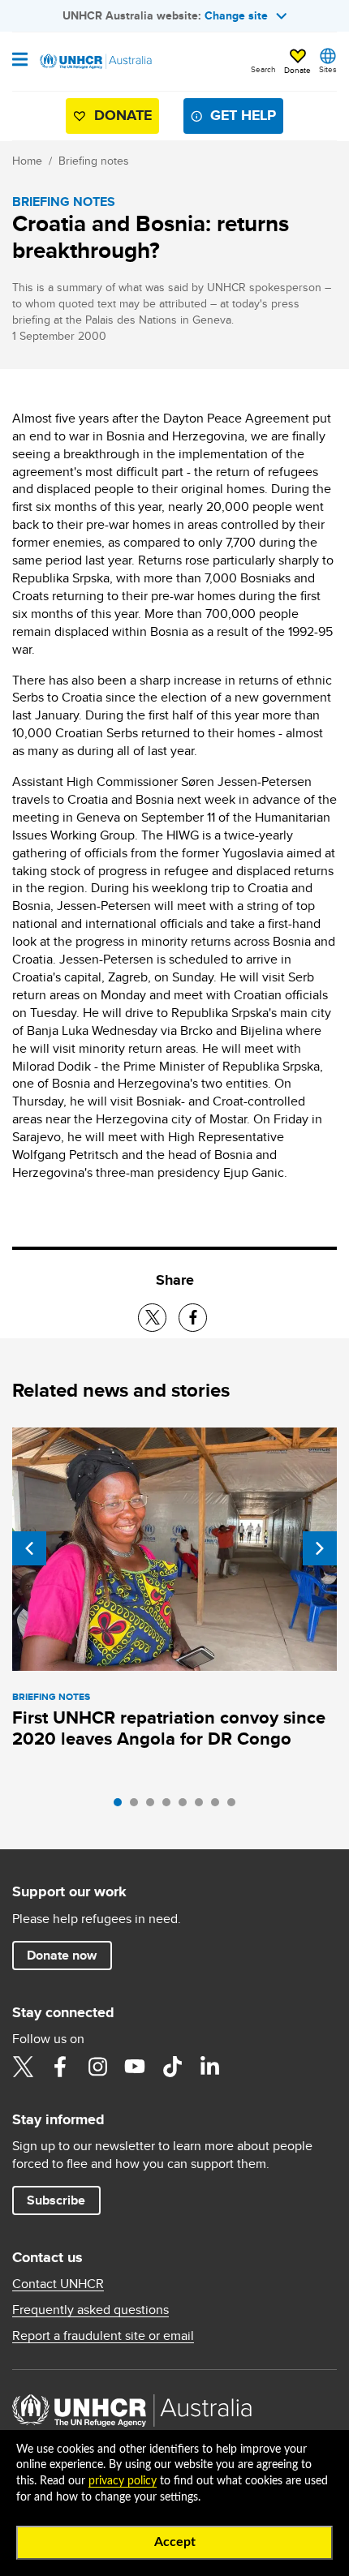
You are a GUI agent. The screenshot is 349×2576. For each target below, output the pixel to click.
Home (27, 161)
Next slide (320, 1548)
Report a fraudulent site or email (103, 2336)
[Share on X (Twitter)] (152, 1318)
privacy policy (123, 2481)
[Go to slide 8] (235, 1806)
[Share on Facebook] (193, 1318)
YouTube (135, 2067)
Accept (175, 2542)
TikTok (172, 2067)
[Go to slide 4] (170, 1806)
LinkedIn (209, 2067)
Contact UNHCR (58, 2284)
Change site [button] (236, 15)
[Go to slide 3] (154, 1806)
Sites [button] (328, 69)
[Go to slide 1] (122, 1806)
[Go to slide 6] (203, 1806)
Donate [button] (297, 70)
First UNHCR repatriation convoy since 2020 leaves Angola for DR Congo (169, 1728)
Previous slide (29, 1548)
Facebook (60, 2067)
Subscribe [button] (56, 2200)
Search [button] (263, 69)
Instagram (97, 2067)
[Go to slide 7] (219, 1806)
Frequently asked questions (90, 2310)
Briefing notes (94, 161)
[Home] (95, 62)
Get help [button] (243, 115)
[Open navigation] (20, 61)
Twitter (23, 2067)
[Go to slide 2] (138, 1806)
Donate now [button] (62, 1955)
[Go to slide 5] (187, 1806)
